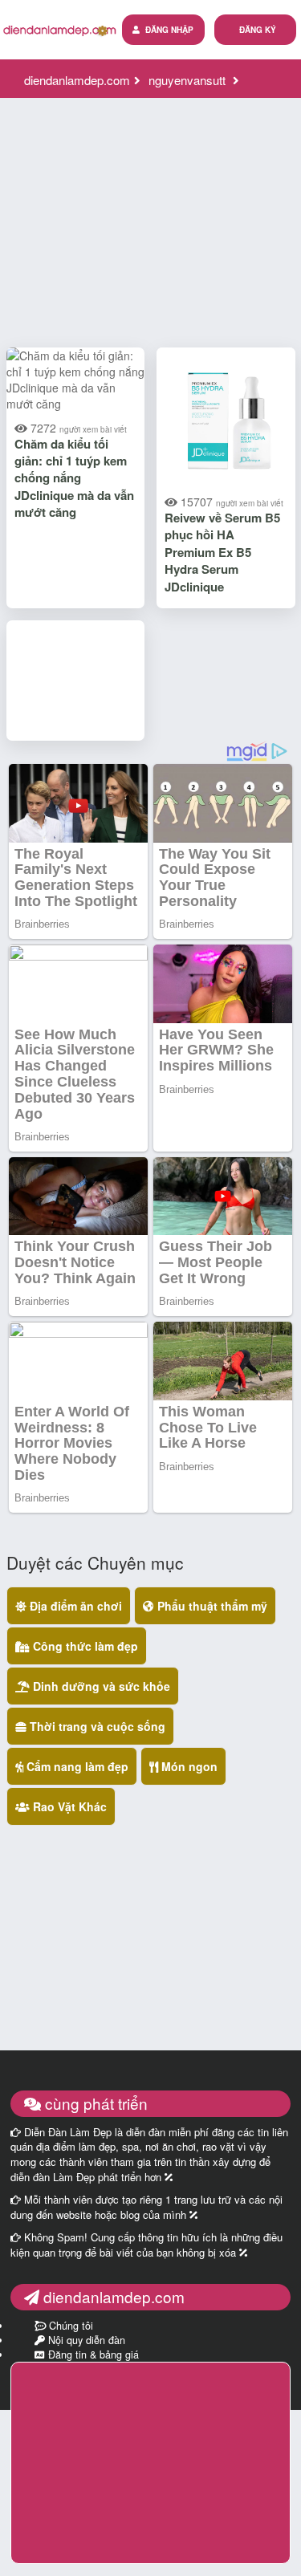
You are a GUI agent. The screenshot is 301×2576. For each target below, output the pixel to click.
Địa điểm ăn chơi (74, 1606)
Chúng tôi (69, 2326)
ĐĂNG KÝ (258, 30)
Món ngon (188, 1766)
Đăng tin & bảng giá (92, 2355)
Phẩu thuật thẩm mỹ (211, 1606)
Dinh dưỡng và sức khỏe (100, 1686)
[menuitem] (255, 30)
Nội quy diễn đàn (85, 2340)
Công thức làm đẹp (84, 1646)
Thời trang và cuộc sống (96, 1726)
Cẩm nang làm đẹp (76, 1766)
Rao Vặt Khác (68, 1806)
